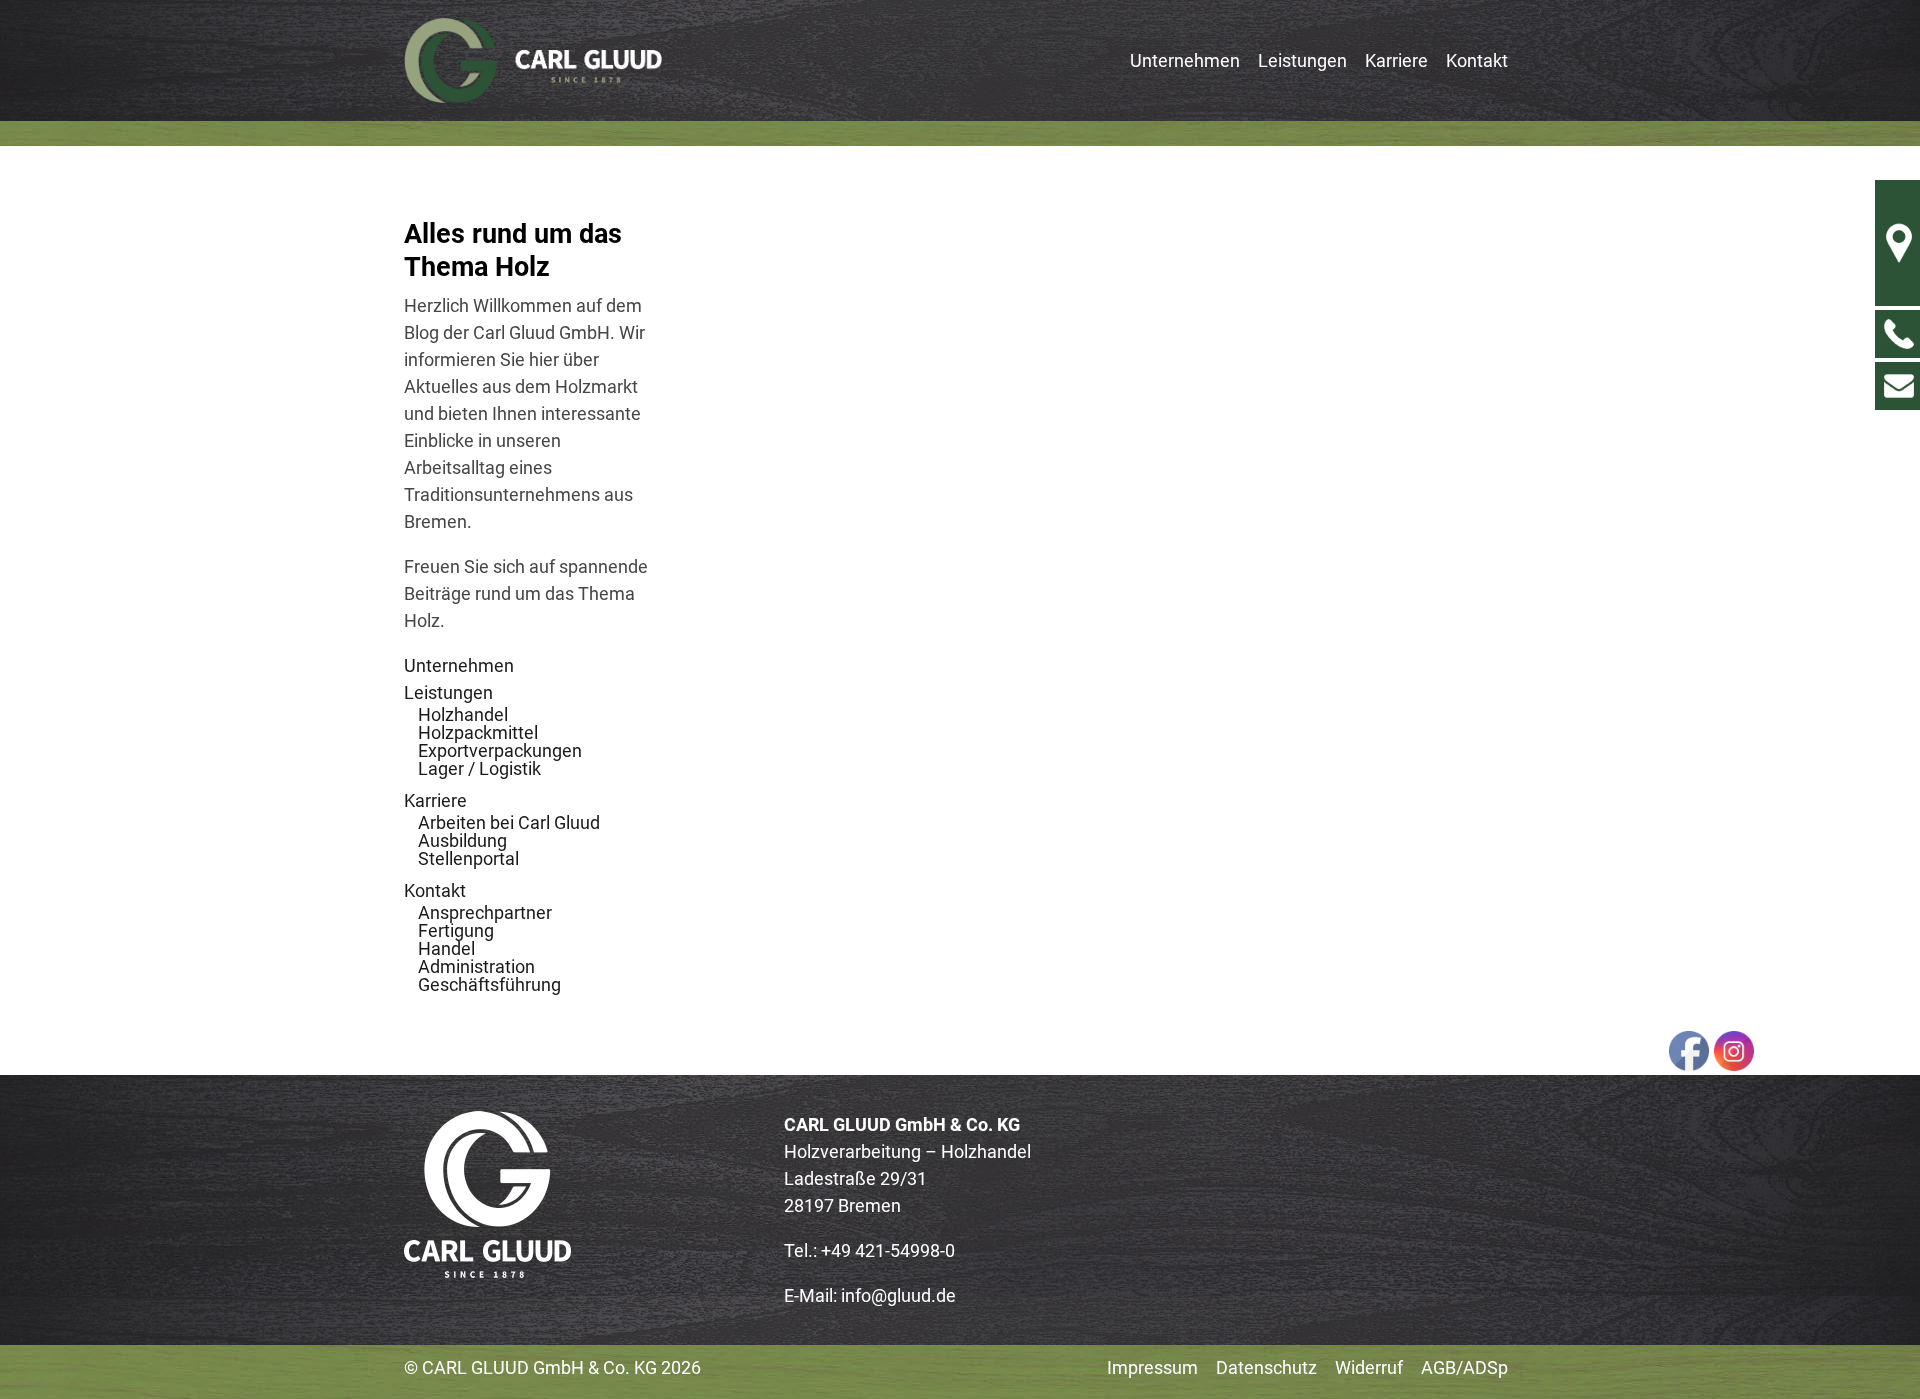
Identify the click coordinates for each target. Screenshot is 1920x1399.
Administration (476, 966)
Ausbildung (462, 840)
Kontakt (435, 890)
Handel (446, 948)
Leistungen (448, 692)
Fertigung (456, 930)
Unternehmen (459, 665)
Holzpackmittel (478, 732)
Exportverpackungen (500, 750)
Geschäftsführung (489, 984)
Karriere (435, 800)
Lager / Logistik (479, 768)
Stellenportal (468, 858)
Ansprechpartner (485, 912)
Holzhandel (463, 714)
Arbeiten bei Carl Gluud (509, 822)
